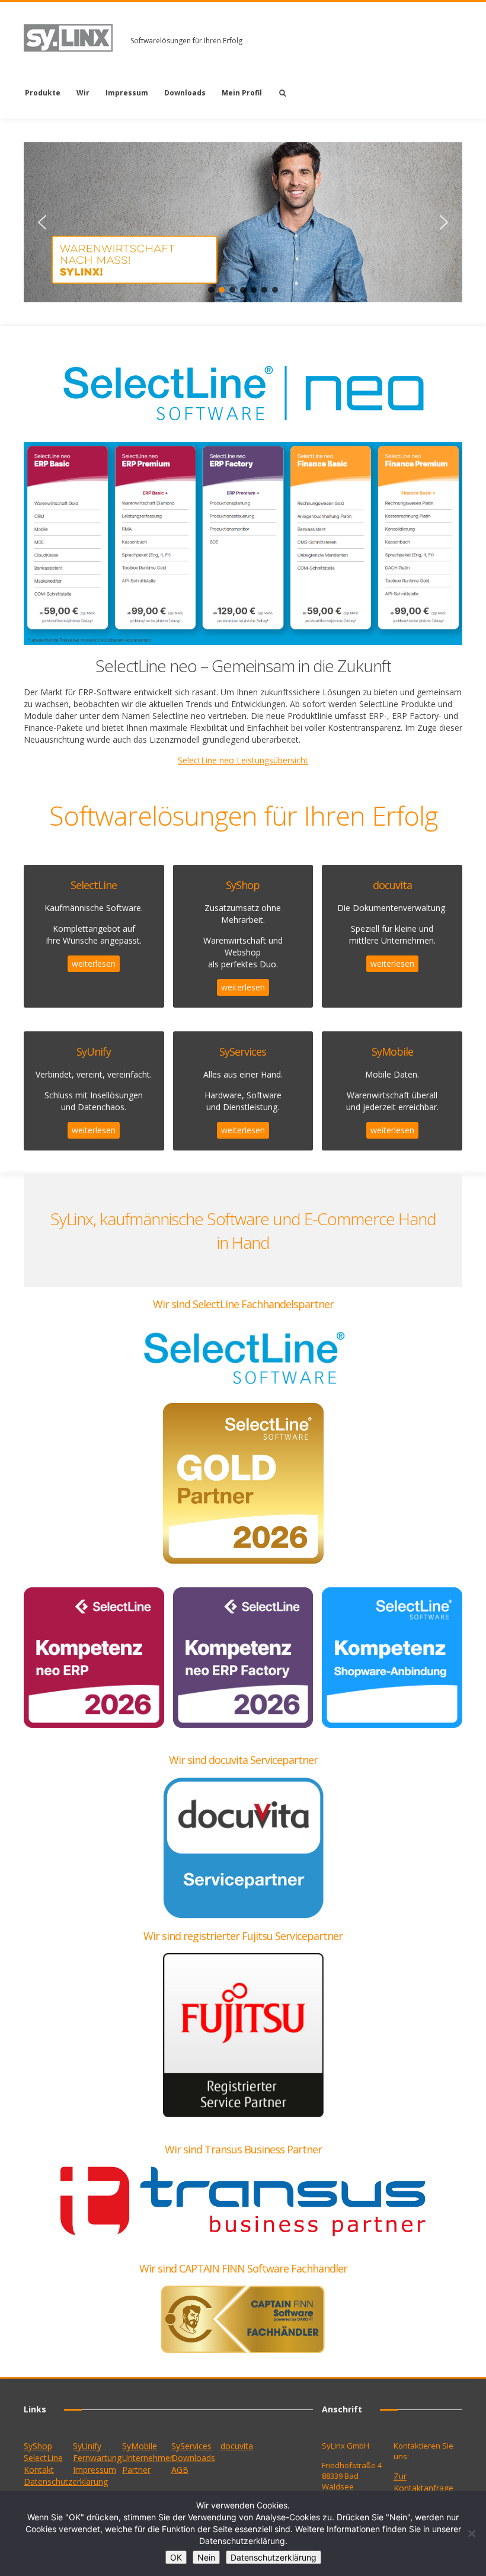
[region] (243, 222)
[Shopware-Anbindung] (392, 1658)
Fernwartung (97, 2458)
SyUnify (87, 2446)
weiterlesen (94, 963)
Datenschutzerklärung (66, 2481)
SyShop (38, 2446)
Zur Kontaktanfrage (423, 2482)
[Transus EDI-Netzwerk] (243, 2201)
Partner (136, 2470)
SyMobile (140, 2446)
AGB (180, 2470)
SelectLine (43, 2458)
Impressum (127, 93)
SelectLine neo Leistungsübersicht (243, 760)
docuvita (237, 2446)
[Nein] (471, 2533)
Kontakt (39, 2470)
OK (176, 2557)
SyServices (191, 2446)
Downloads (185, 93)
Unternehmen (148, 2458)
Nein (206, 2557)
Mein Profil (242, 93)
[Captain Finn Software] (243, 2319)
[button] (42, 222)
